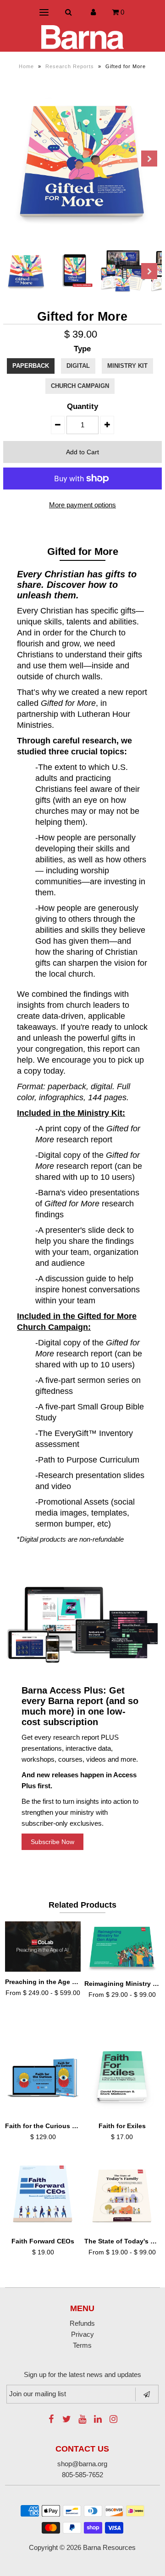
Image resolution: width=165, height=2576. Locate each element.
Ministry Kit (127, 366)
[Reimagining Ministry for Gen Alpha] (122, 1948)
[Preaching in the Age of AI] (43, 1947)
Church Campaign (80, 386)
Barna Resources (109, 2547)
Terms (82, 2345)
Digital (78, 366)
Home (26, 66)
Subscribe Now (52, 1842)
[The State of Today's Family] (122, 2195)
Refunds (82, 2323)
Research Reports (70, 66)
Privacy (82, 2334)
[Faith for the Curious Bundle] (43, 2078)
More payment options (82, 505)
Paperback (31, 366)
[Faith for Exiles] (122, 2078)
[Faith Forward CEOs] (43, 2195)
